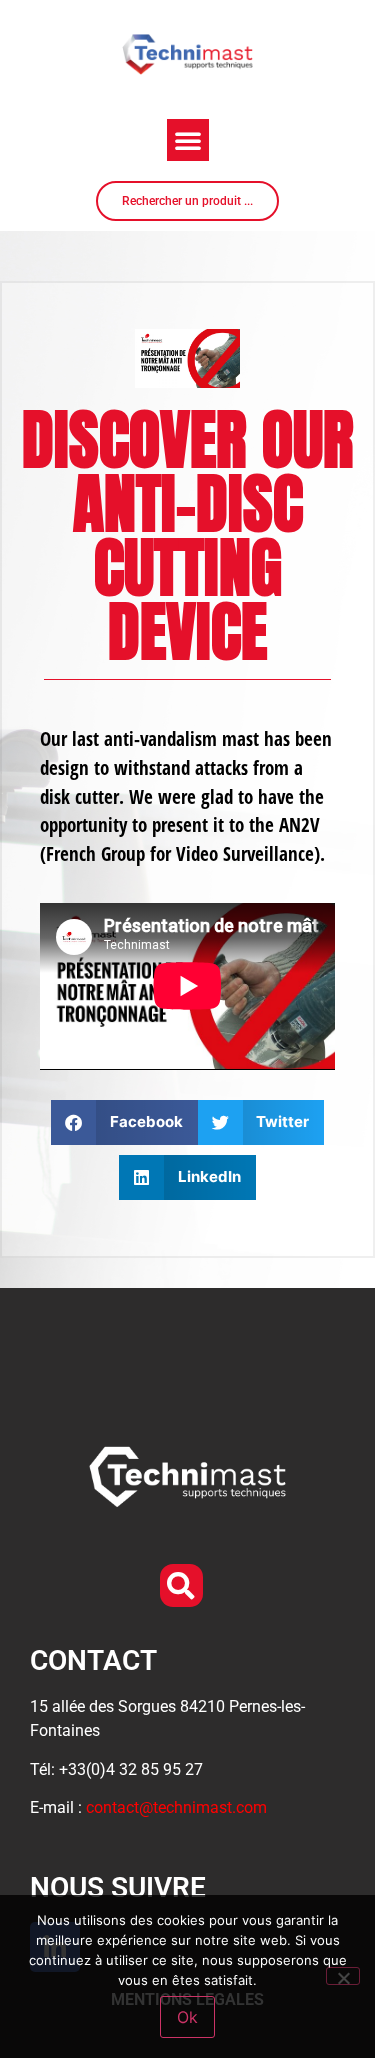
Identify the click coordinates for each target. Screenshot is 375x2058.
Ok (187, 2017)
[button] (188, 140)
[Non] (343, 1976)
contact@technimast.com (176, 1807)
